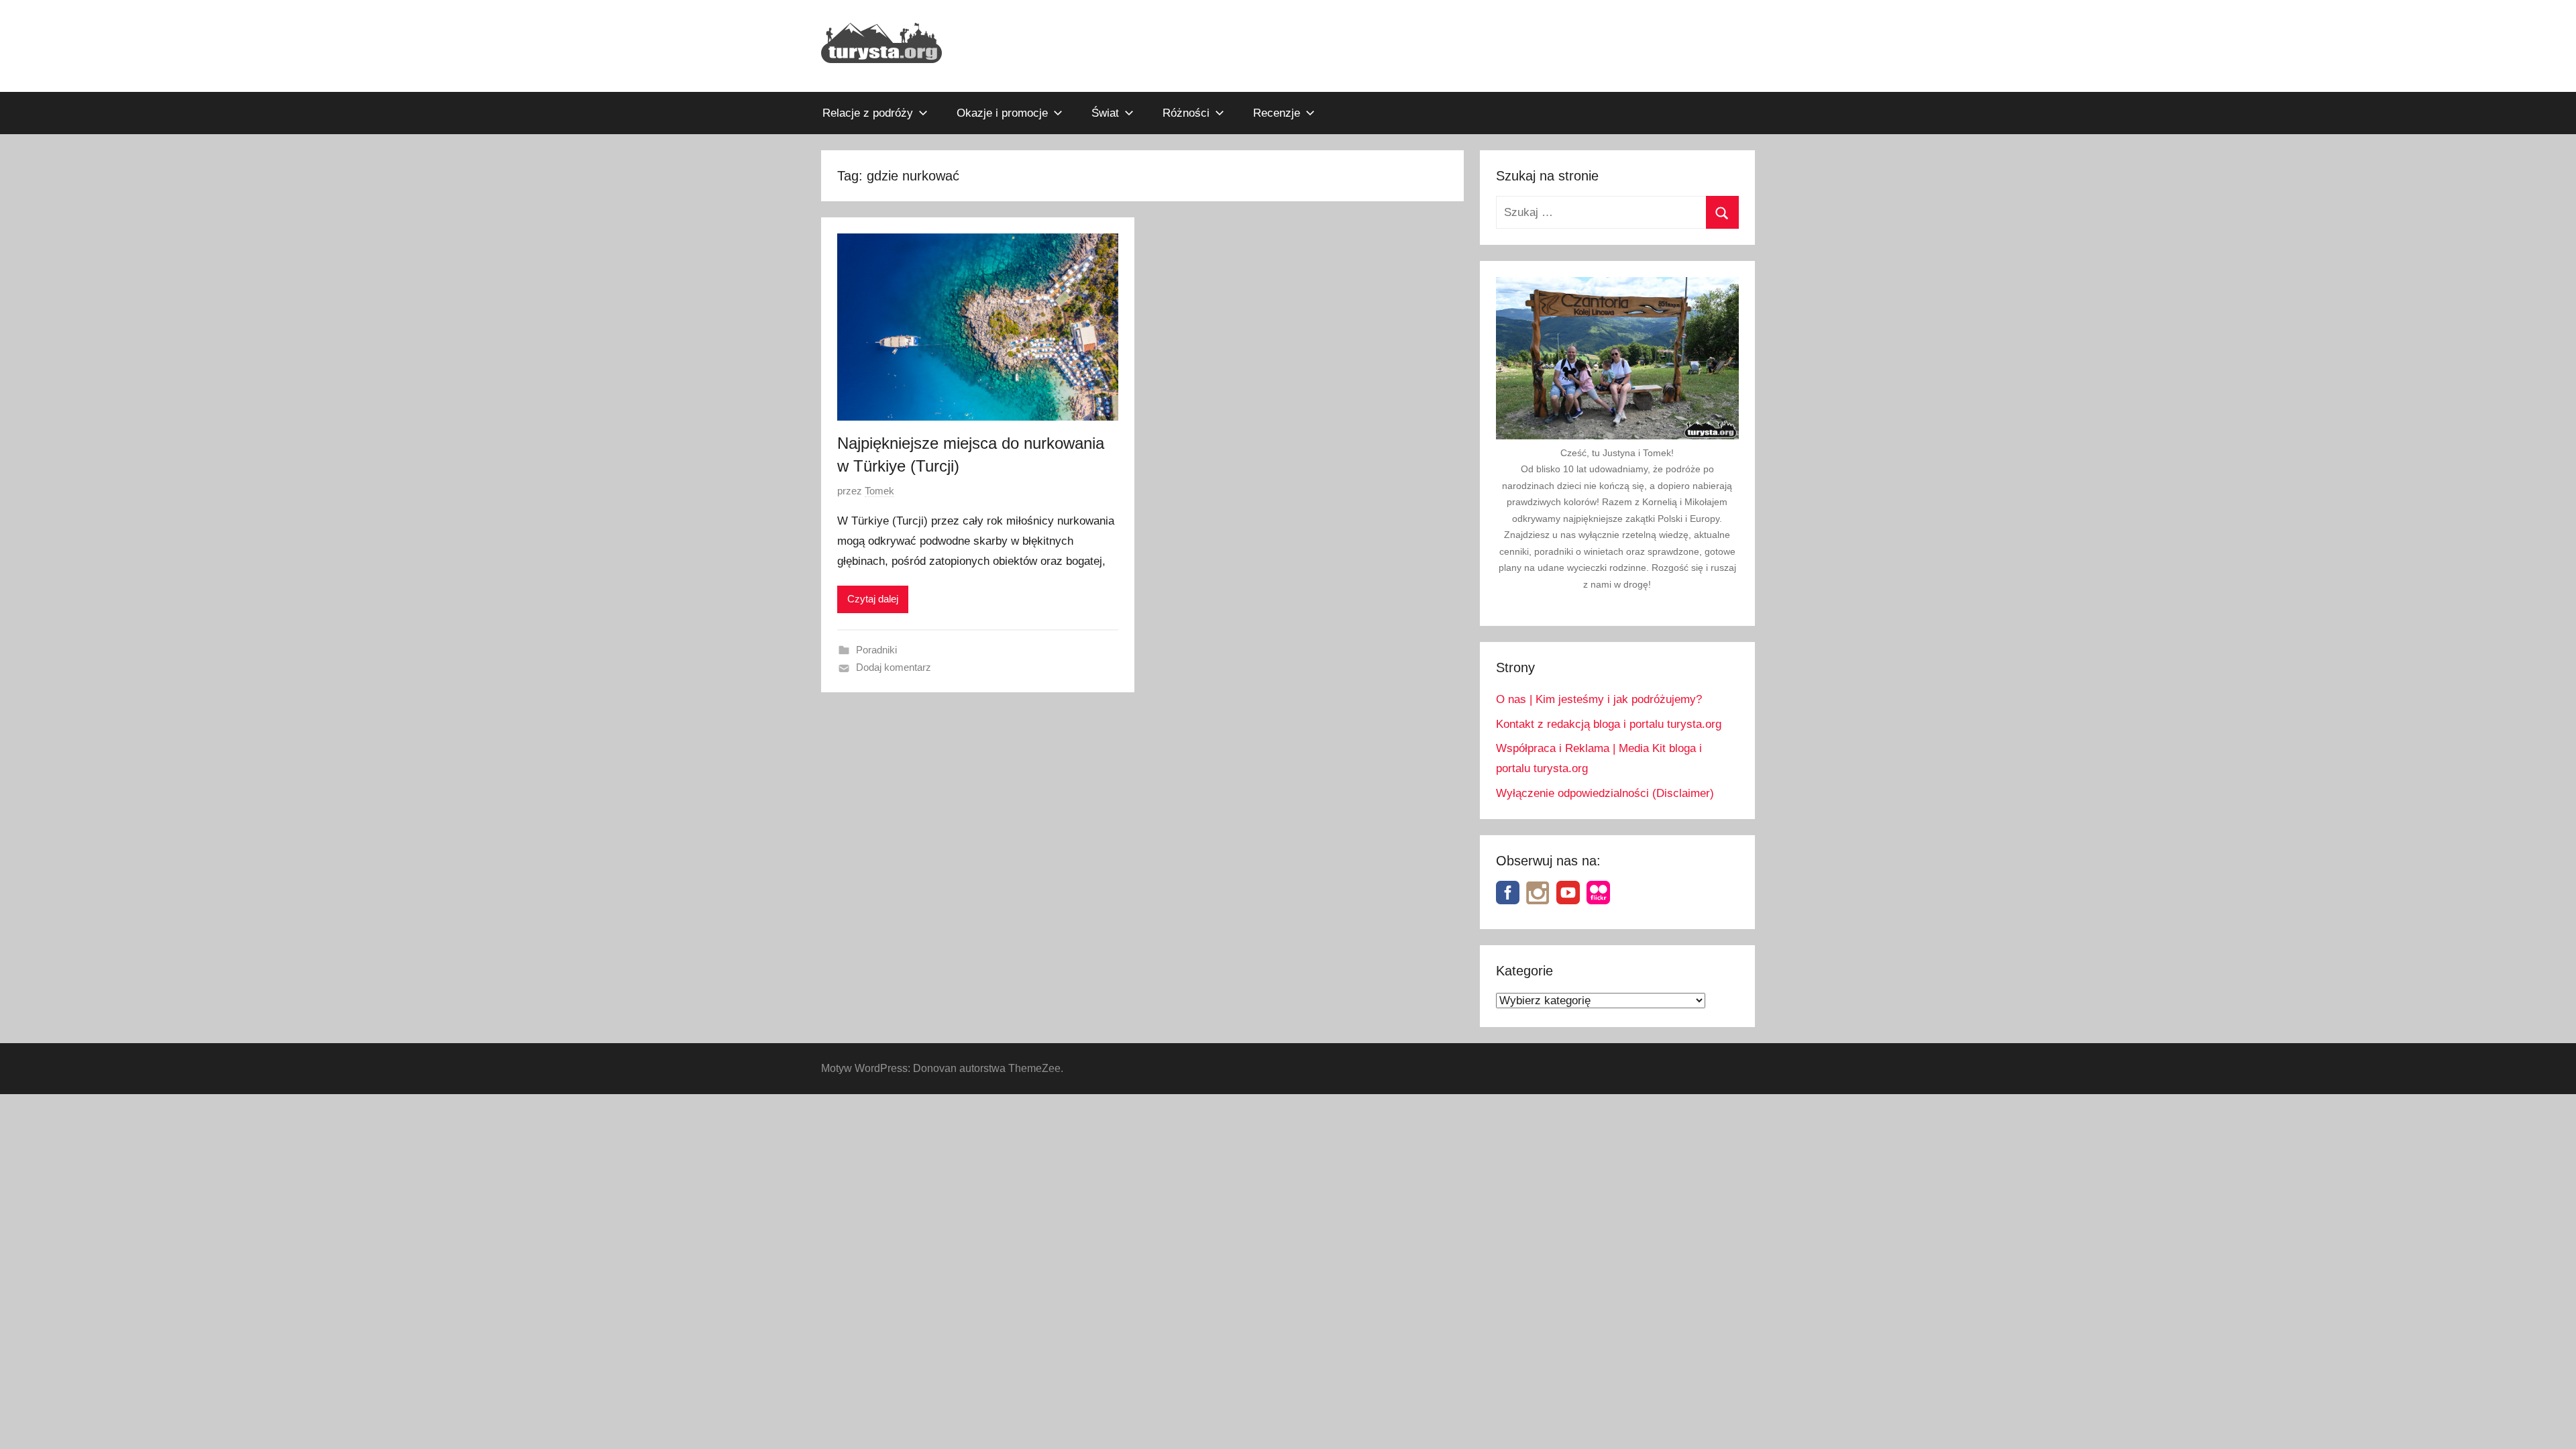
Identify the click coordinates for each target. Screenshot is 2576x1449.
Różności (1186, 113)
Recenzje (1277, 113)
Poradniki (876, 650)
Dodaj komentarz (894, 667)
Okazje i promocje (1002, 113)
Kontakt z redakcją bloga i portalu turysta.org (1609, 724)
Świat (1105, 113)
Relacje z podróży (868, 113)
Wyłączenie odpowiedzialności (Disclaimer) (1605, 793)
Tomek (879, 491)
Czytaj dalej (873, 599)
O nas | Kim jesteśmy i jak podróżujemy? (1599, 699)
